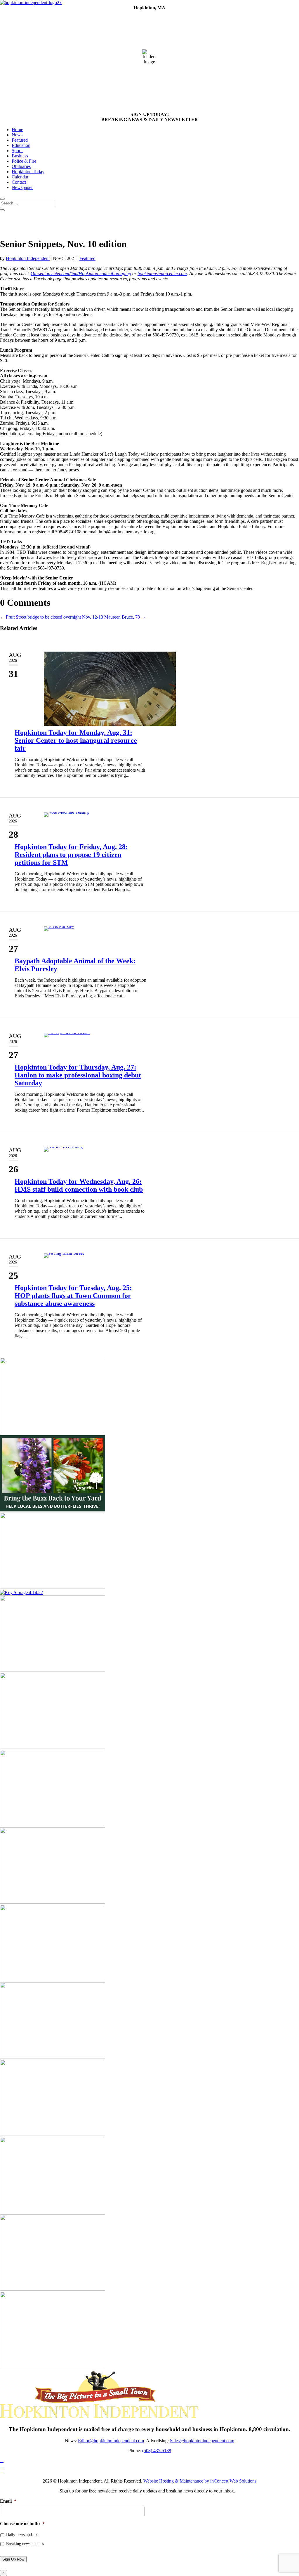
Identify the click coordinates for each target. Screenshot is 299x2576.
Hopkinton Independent (28, 258)
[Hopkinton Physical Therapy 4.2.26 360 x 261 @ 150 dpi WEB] (53, 1432)
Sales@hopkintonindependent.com (202, 2441)
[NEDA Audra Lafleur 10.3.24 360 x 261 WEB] (53, 1902)
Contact (19, 182)
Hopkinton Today (28, 172)
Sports (18, 151)
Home (17, 130)
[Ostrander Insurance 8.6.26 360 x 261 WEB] (53, 2212)
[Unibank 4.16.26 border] (53, 1670)
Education (21, 145)
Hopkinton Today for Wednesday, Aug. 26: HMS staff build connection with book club (79, 1185)
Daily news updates (22, 2535)
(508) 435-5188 (157, 2451)
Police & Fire (24, 161)
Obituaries (21, 166)
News (17, 135)
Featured (20, 140)
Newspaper (22, 187)
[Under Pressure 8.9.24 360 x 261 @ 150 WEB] (53, 2289)
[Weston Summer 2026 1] (53, 1510)
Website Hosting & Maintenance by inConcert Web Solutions (200, 2481)
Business (20, 156)
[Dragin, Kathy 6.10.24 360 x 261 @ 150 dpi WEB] (53, 1587)
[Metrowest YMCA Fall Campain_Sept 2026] (53, 1825)
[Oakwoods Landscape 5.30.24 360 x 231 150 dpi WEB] (53, 2366)
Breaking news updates (25, 2544)
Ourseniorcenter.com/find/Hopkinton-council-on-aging (81, 274)
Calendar (20, 177)
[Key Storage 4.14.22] (21, 1592)
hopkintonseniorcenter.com (162, 274)
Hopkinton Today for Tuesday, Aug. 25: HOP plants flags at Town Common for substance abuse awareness (73, 1296)
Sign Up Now (13, 2559)
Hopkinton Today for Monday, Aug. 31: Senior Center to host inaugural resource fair (76, 740)
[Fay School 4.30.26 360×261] (53, 2134)
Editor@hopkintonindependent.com (111, 2441)
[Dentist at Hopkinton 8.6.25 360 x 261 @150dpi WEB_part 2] (53, 1979)
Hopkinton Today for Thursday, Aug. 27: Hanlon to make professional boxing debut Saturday (78, 1075)
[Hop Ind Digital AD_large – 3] (53, 1747)
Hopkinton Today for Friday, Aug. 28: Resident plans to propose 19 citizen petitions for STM (71, 855)
